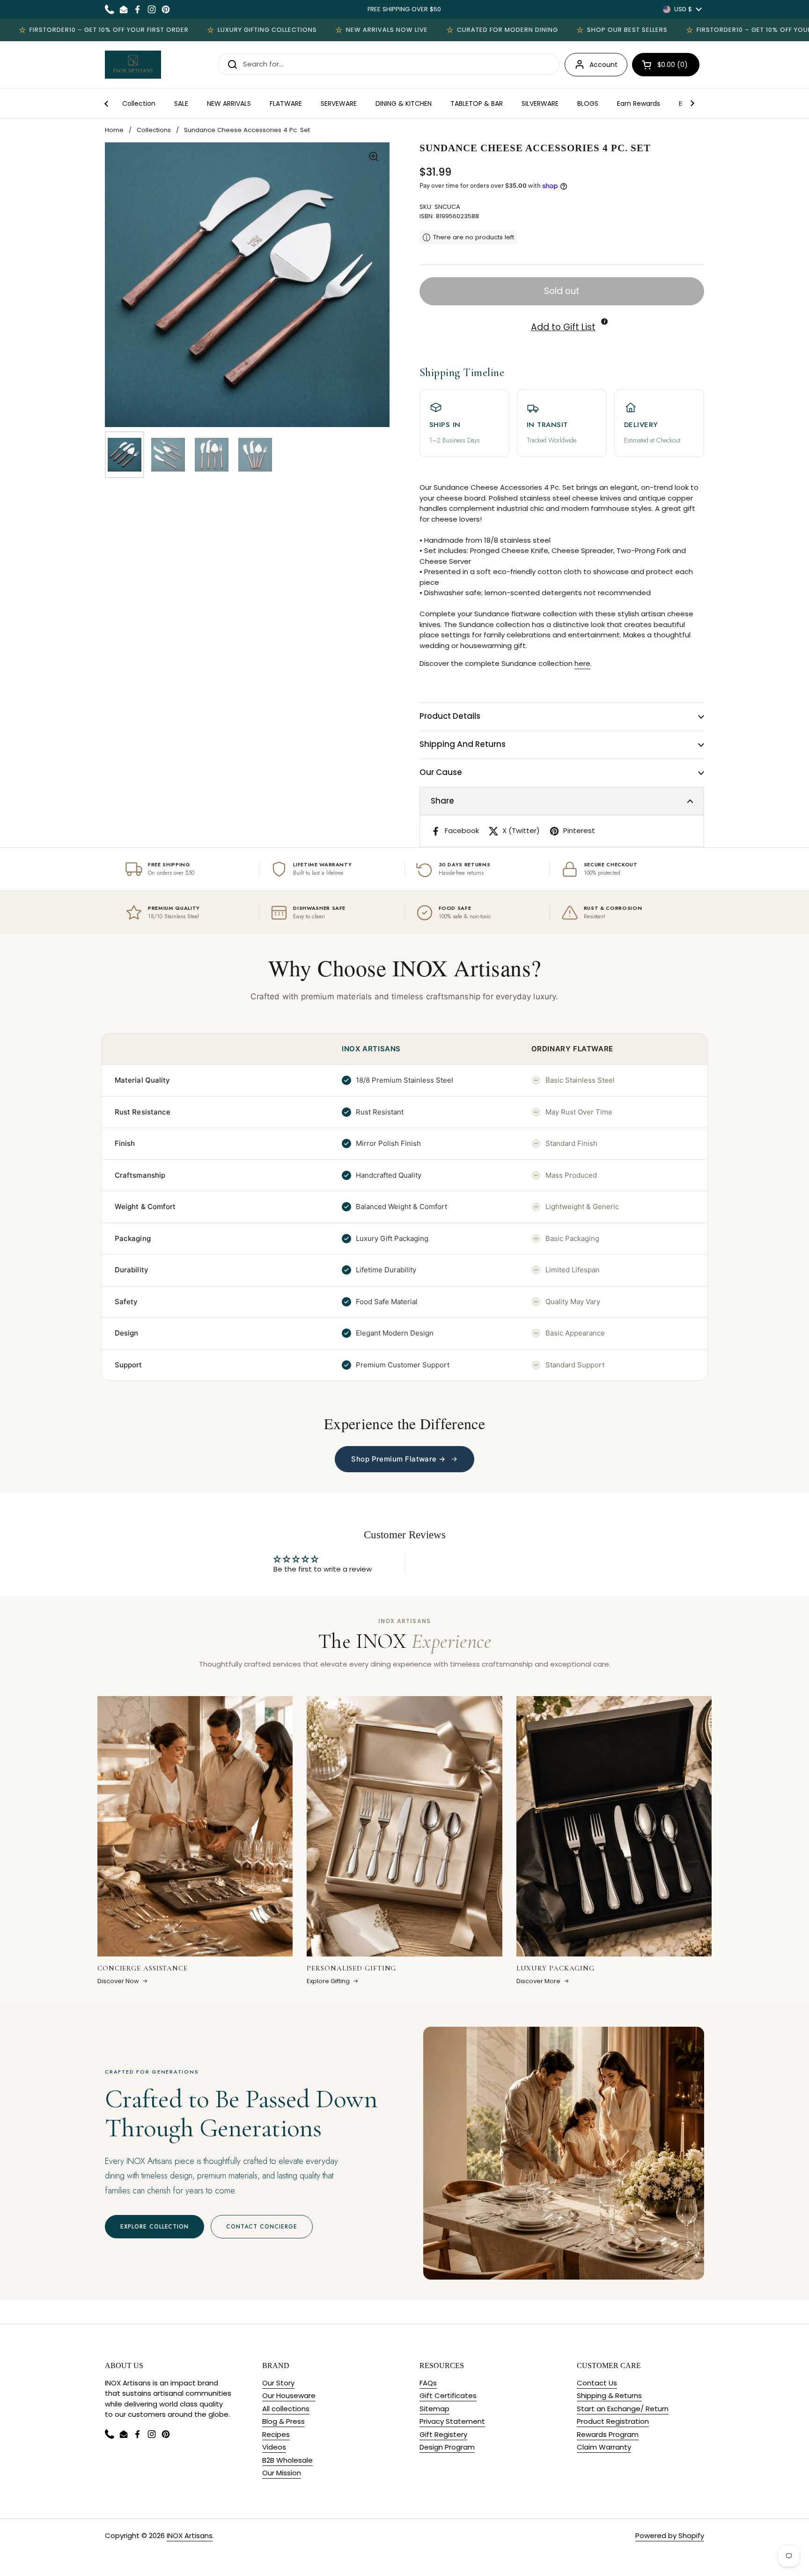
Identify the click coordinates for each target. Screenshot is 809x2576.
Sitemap (434, 2409)
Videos (274, 2447)
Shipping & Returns (609, 2395)
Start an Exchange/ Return (623, 2409)
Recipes (276, 2434)
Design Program (447, 2447)
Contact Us (597, 2383)
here (582, 663)
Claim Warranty (604, 2447)
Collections (154, 130)
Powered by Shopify (670, 2535)
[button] (666, 65)
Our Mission (282, 2473)
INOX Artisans (190, 2535)
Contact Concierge (261, 2227)
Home (114, 130)
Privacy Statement (452, 2421)
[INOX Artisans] (133, 65)
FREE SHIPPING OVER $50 (404, 9)
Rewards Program (608, 2434)
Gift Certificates (448, 2395)
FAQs (428, 2383)
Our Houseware (289, 2395)
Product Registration (613, 2421)
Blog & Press (283, 2421)
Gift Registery (443, 2434)
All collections (286, 2409)
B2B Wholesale (287, 2460)
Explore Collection (154, 2227)
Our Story (278, 2383)
